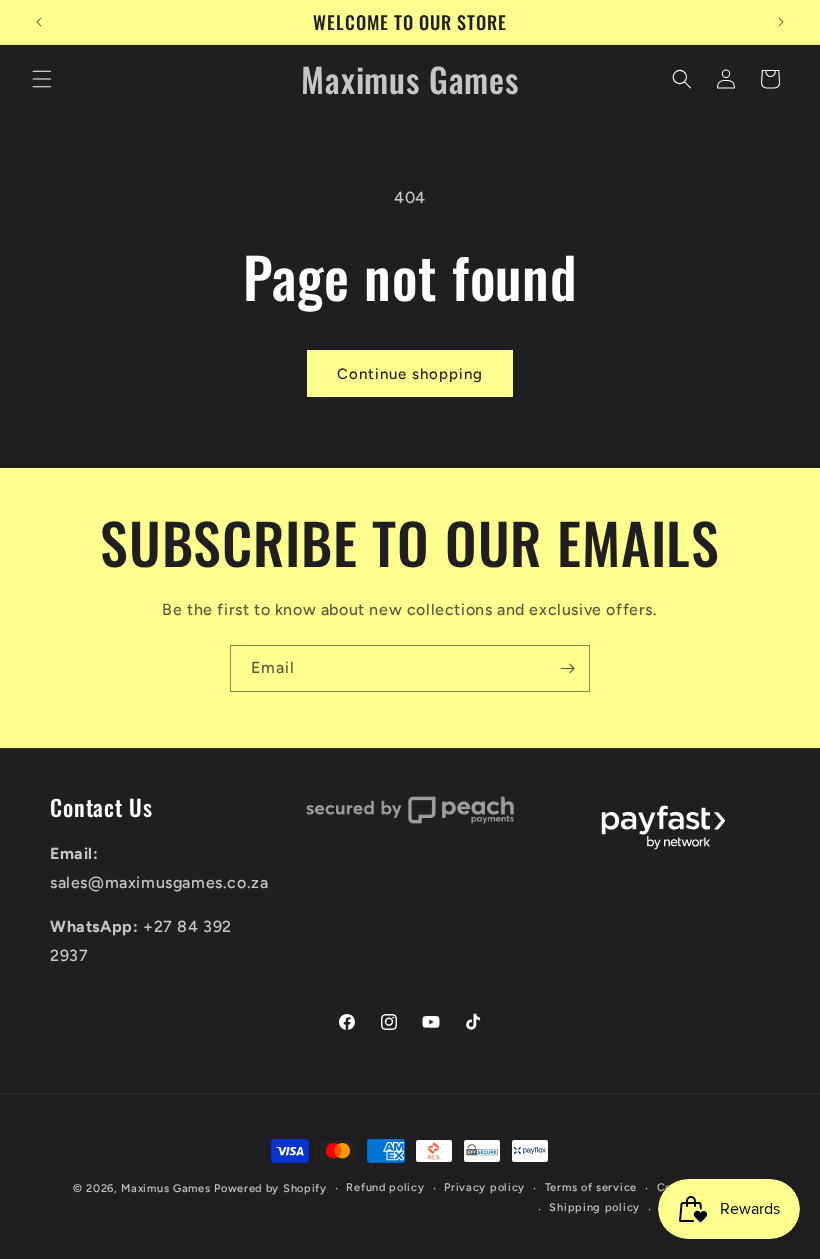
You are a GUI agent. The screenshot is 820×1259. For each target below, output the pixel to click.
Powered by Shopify (270, 1188)
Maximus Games (165, 1188)
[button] (42, 79)
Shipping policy (594, 1207)
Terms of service (591, 1187)
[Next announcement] (781, 22)
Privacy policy (484, 1187)
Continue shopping (410, 374)
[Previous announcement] (39, 22)
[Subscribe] (567, 668)
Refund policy (385, 1187)
